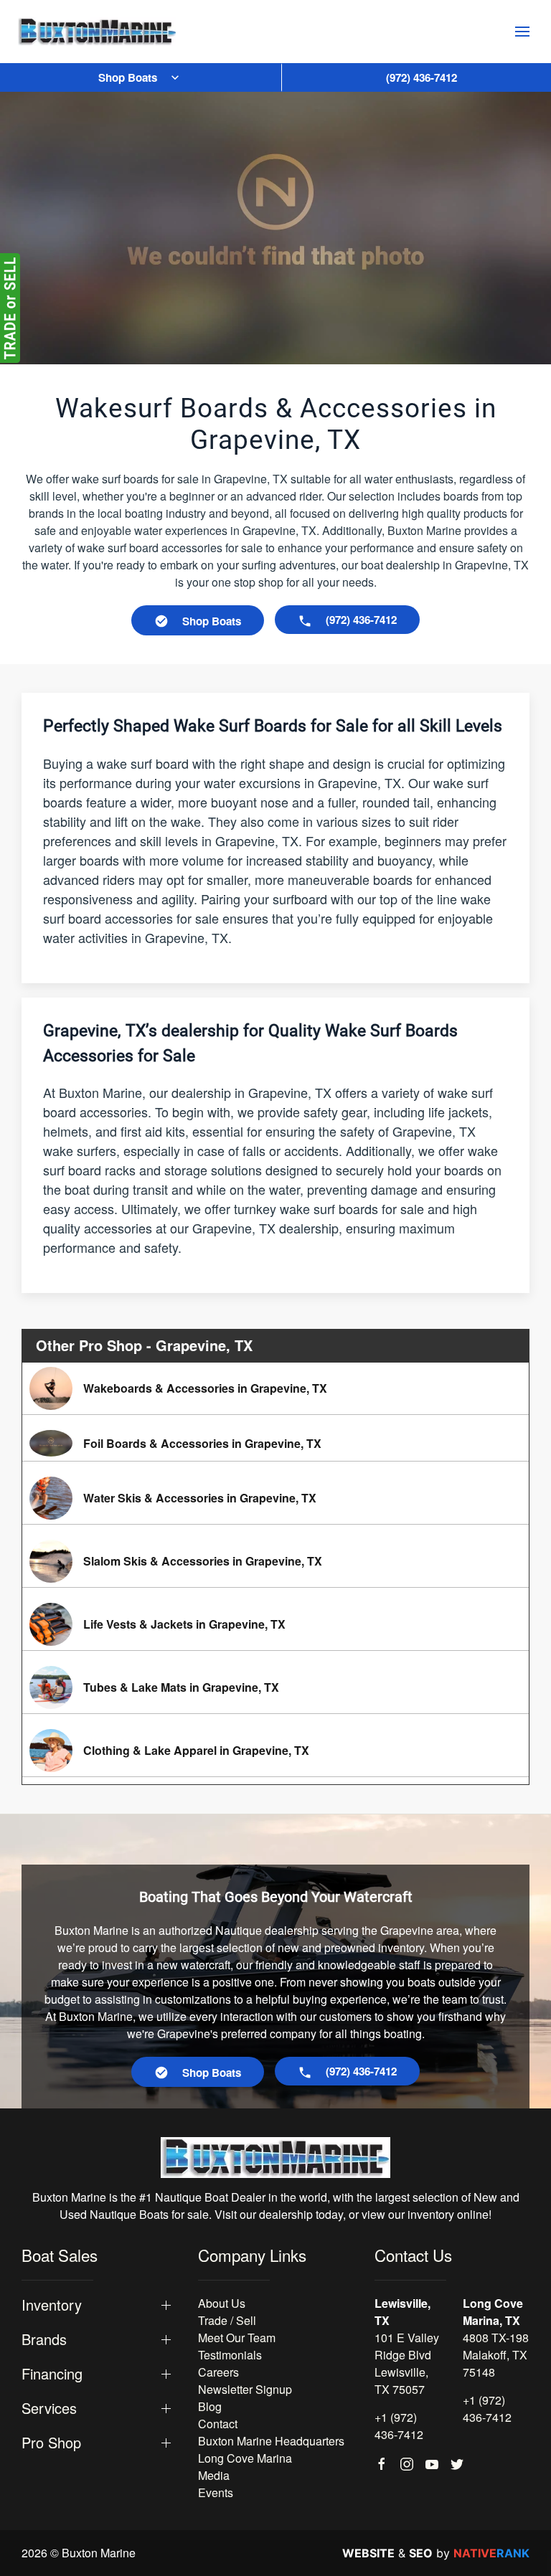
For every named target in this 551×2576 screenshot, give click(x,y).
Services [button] (49, 2408)
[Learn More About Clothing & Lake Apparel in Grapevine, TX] (275, 1751)
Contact (218, 2424)
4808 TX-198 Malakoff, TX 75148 (496, 2355)
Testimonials (230, 2355)
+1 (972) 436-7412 (399, 2426)
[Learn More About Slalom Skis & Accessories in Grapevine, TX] (275, 1561)
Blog (210, 2406)
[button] (522, 32)
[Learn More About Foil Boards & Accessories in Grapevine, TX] (275, 1443)
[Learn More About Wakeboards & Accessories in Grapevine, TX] (275, 1388)
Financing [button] (52, 2374)
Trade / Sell (227, 2320)
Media (214, 2475)
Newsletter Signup (245, 2389)
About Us (222, 2303)
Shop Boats (128, 77)
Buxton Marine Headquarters (271, 2441)
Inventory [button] (52, 2305)
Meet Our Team (237, 2338)
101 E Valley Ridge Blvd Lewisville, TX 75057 (407, 2363)
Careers (218, 2372)
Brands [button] (44, 2339)
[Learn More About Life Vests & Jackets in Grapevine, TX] (275, 1624)
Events (216, 2492)
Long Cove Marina (245, 2458)
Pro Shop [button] (51, 2443)
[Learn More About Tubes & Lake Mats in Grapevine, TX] (275, 1687)
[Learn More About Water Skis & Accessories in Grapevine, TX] (275, 1498)
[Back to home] (97, 32)
